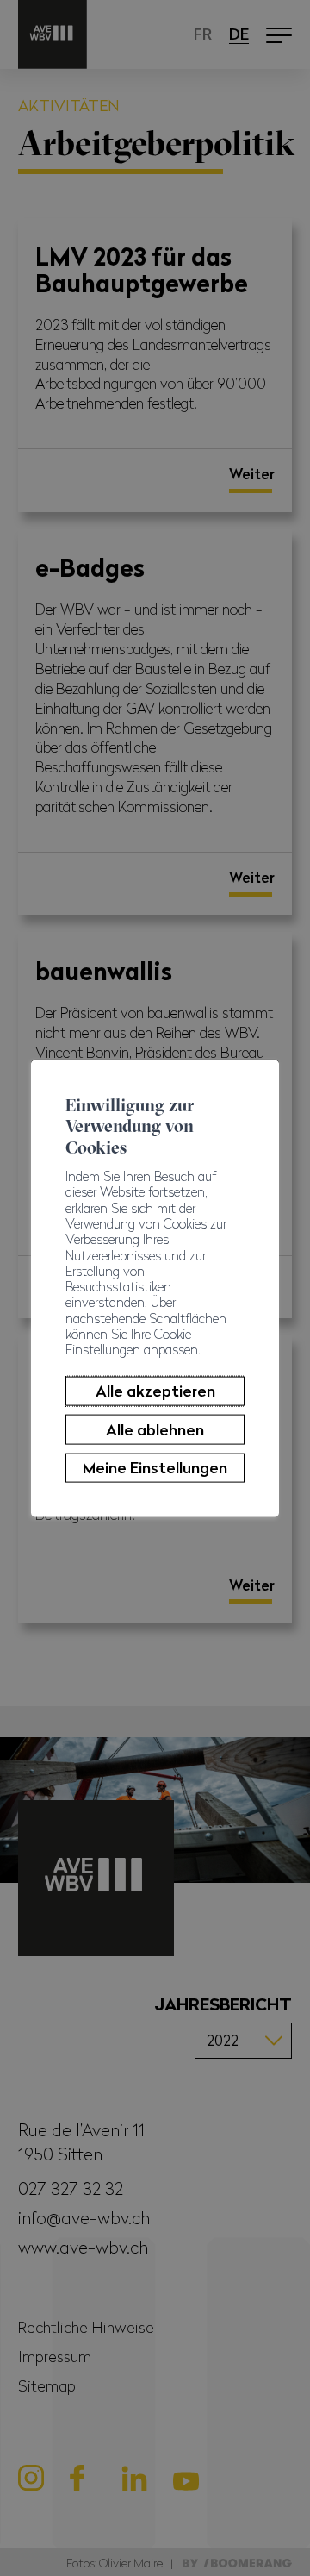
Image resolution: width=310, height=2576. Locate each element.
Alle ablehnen (155, 1429)
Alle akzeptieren (155, 1391)
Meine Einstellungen (155, 1467)
